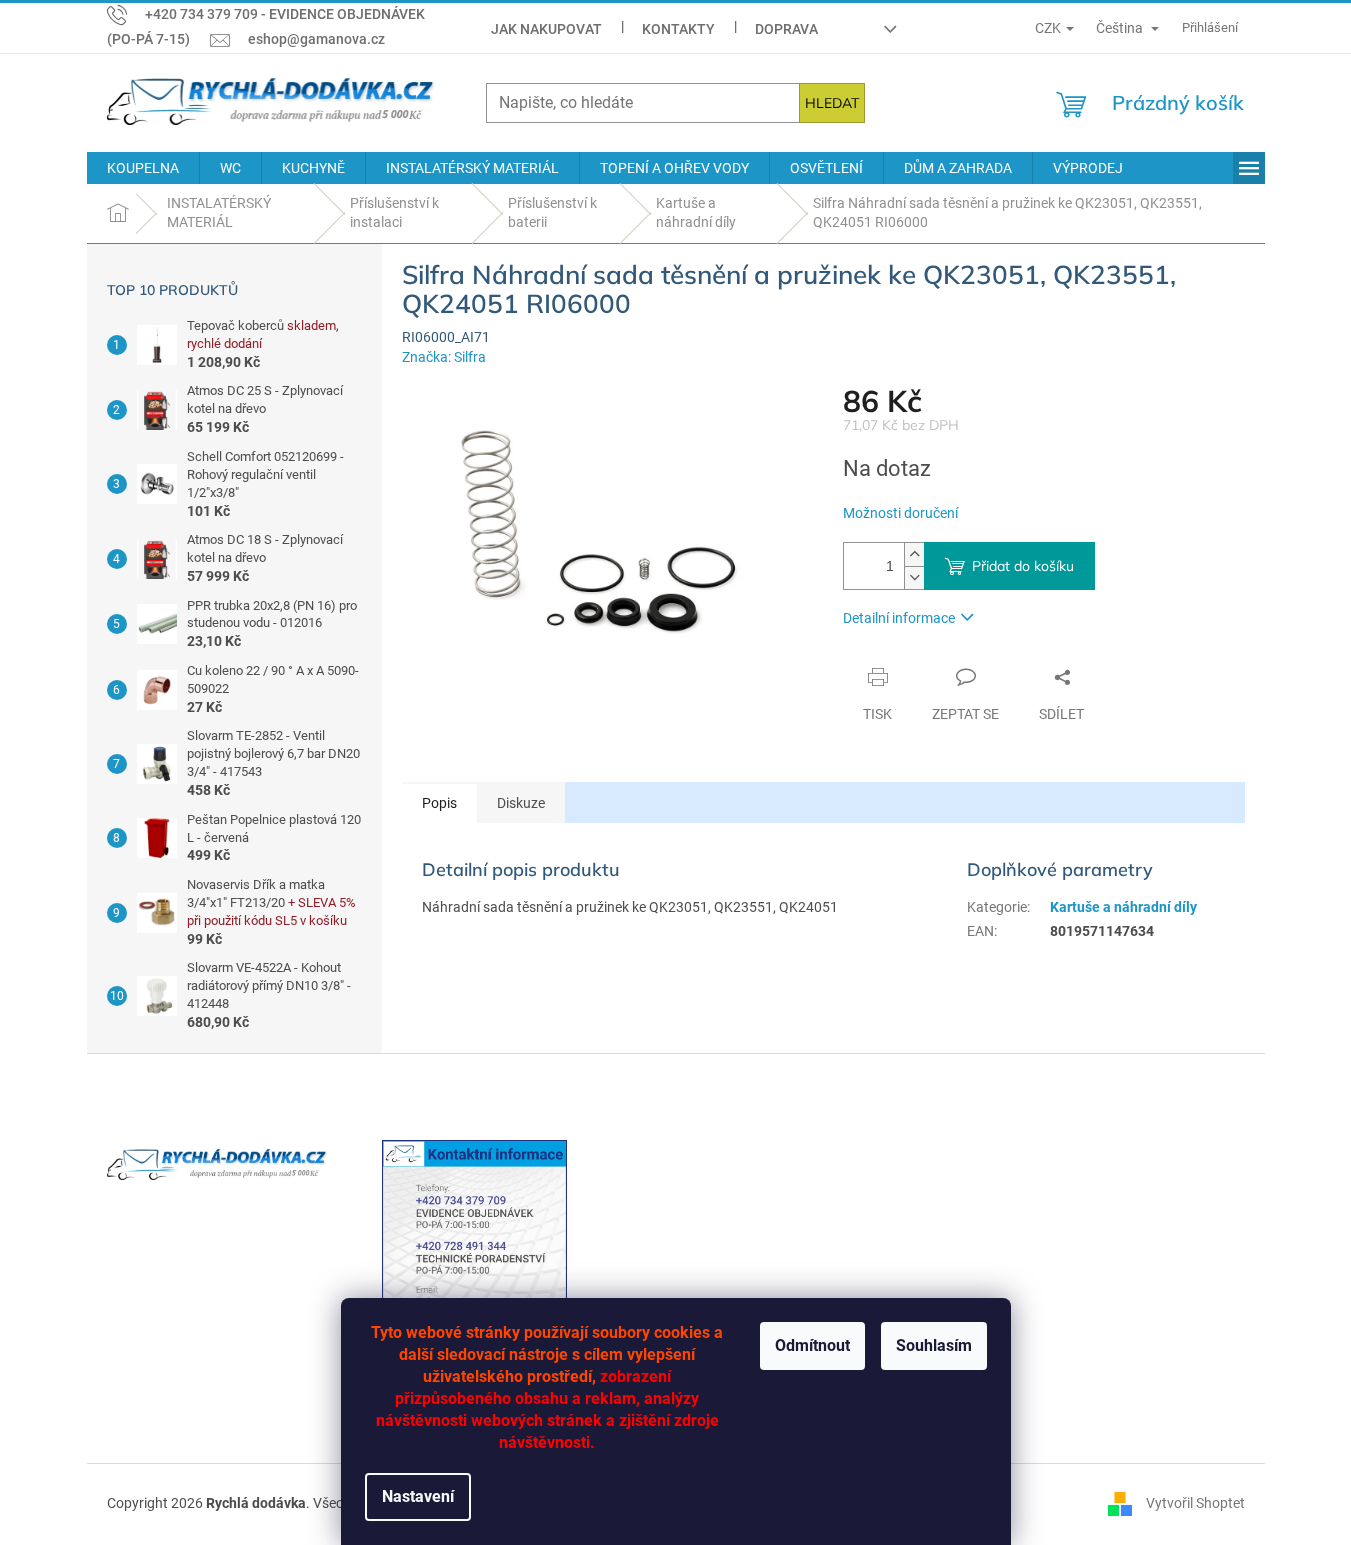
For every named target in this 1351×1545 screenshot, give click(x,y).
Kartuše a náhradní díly (1123, 907)
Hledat (832, 103)
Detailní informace (899, 618)
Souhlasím (934, 1345)
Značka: (444, 357)
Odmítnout (812, 1345)
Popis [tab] (439, 803)
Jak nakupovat (546, 29)
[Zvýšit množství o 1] (914, 554)
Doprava (786, 29)
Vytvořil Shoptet (1195, 1503)
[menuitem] (143, 168)
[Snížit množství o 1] (914, 577)
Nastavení (418, 1496)
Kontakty (678, 29)
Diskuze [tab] (521, 803)
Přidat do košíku (1023, 566)
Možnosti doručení (900, 513)
